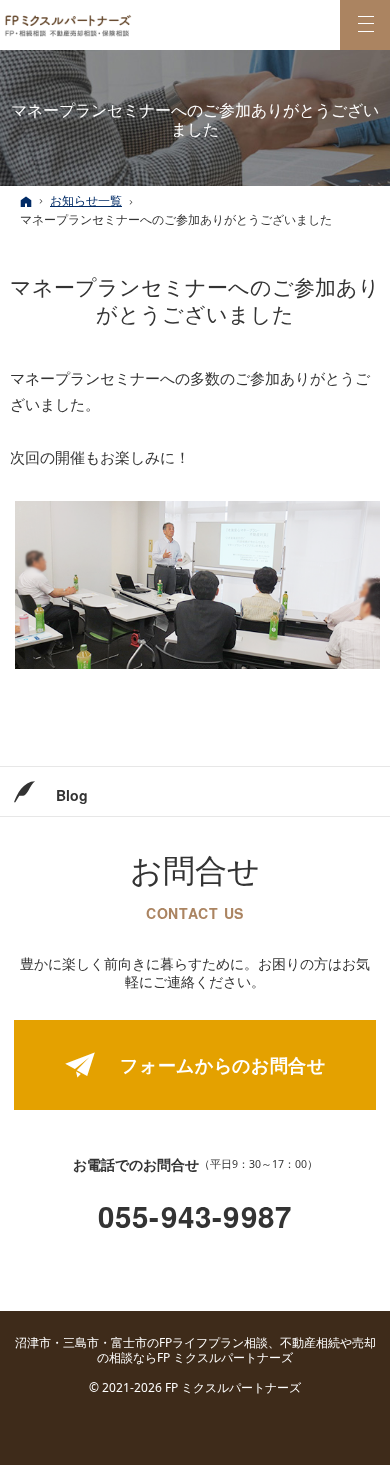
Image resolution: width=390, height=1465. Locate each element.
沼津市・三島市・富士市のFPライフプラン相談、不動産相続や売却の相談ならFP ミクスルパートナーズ (195, 1350)
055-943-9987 (195, 1216)
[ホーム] (26, 201)
